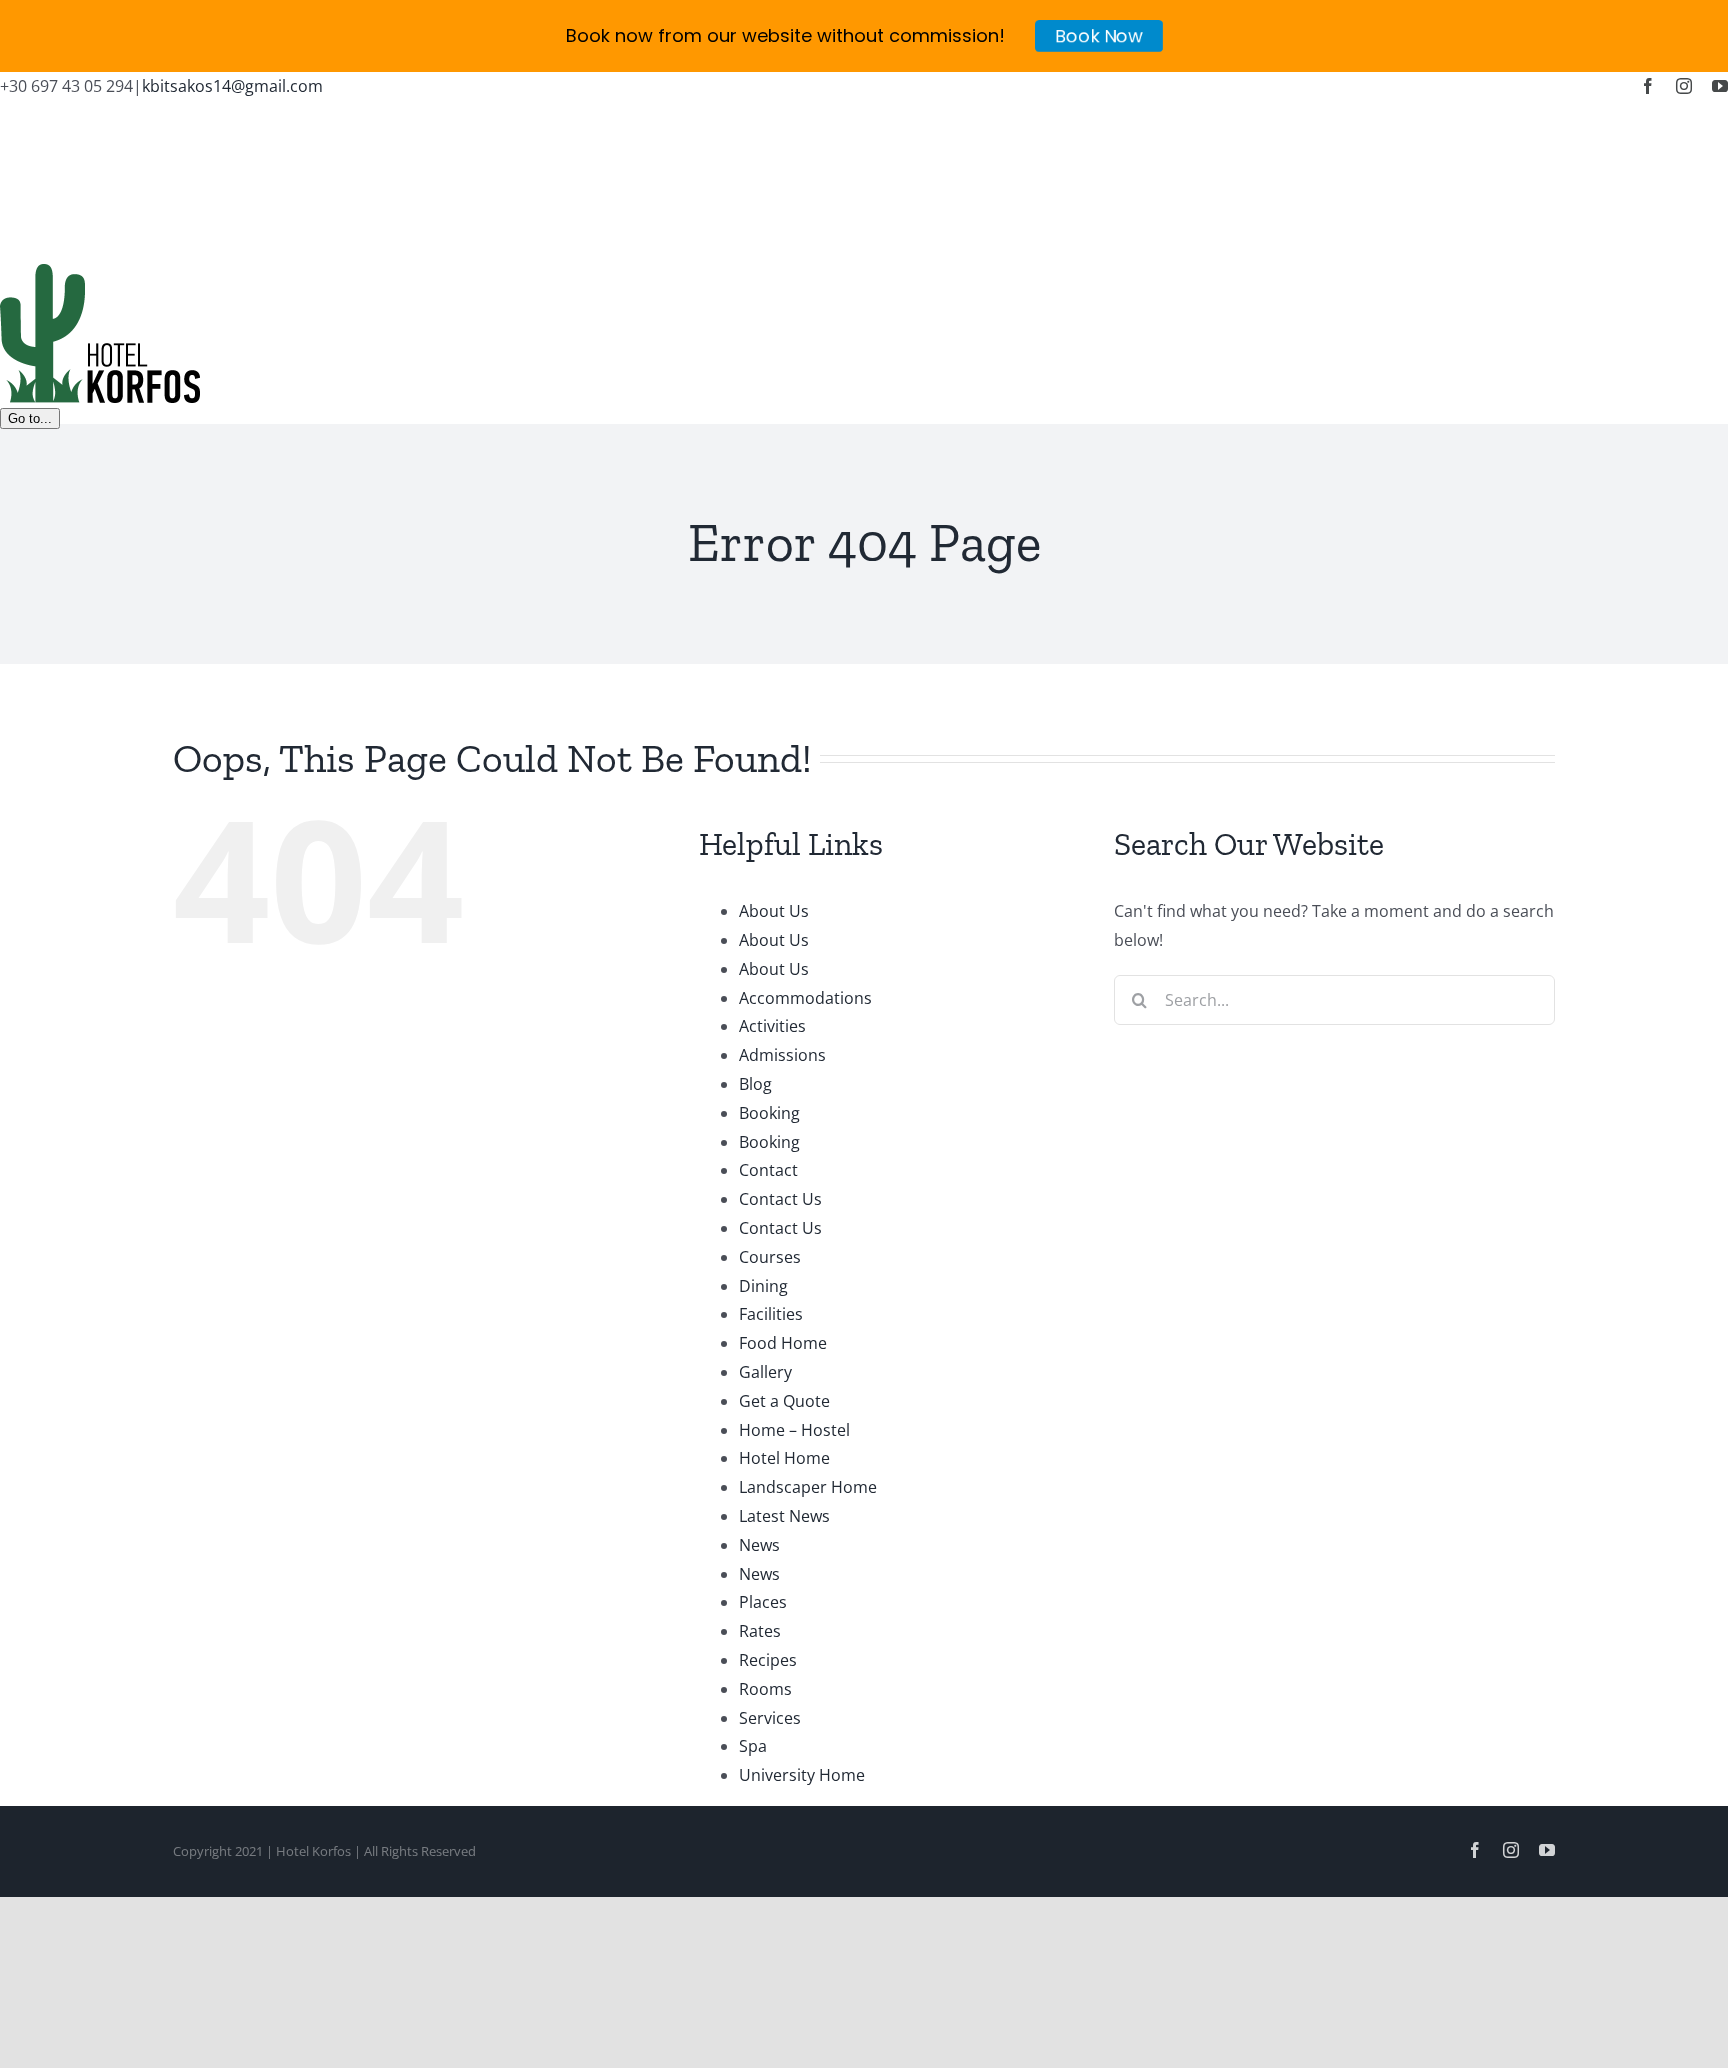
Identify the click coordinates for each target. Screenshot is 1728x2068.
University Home (802, 1775)
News (759, 1545)
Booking (769, 1113)
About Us (774, 911)
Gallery (765, 1372)
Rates (760, 1631)
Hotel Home (784, 1458)
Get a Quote (784, 1401)
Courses (770, 1257)
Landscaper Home (808, 1487)
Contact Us (780, 1199)
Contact (768, 1170)
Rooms (765, 1689)
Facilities (771, 1314)
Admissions (782, 1055)
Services (770, 1718)
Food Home (783, 1343)
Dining (763, 1286)
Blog (755, 1084)
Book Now (1099, 35)
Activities (772, 1026)
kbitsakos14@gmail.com (232, 86)
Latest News (784, 1516)
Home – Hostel (794, 1430)
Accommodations (805, 998)
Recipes (768, 1660)
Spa (753, 1746)
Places (763, 1602)
